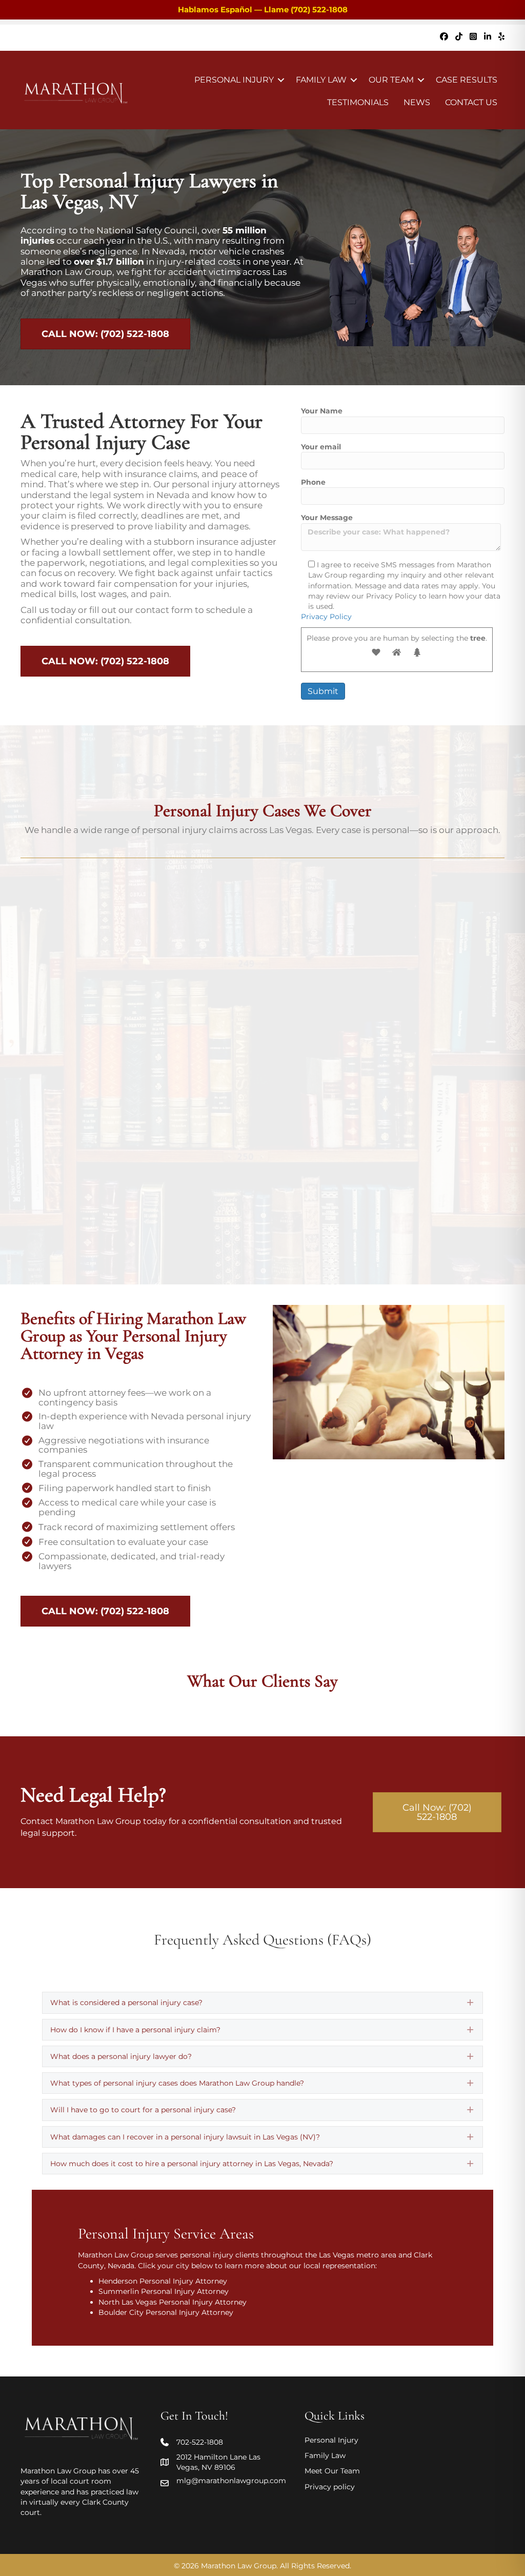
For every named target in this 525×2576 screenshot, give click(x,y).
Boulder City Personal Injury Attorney (166, 2312)
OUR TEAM (391, 80)
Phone (313, 482)
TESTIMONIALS (358, 102)
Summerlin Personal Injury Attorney (164, 2291)
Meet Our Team (332, 2471)
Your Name (322, 411)
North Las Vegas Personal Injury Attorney (173, 2302)
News (417, 102)
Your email (321, 447)
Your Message (327, 518)
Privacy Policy (326, 617)
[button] (281, 80)
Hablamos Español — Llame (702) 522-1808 (263, 9)
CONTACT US (471, 102)
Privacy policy (330, 2487)
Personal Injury (234, 80)
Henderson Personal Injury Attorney (163, 2281)
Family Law (321, 80)
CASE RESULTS (467, 80)
